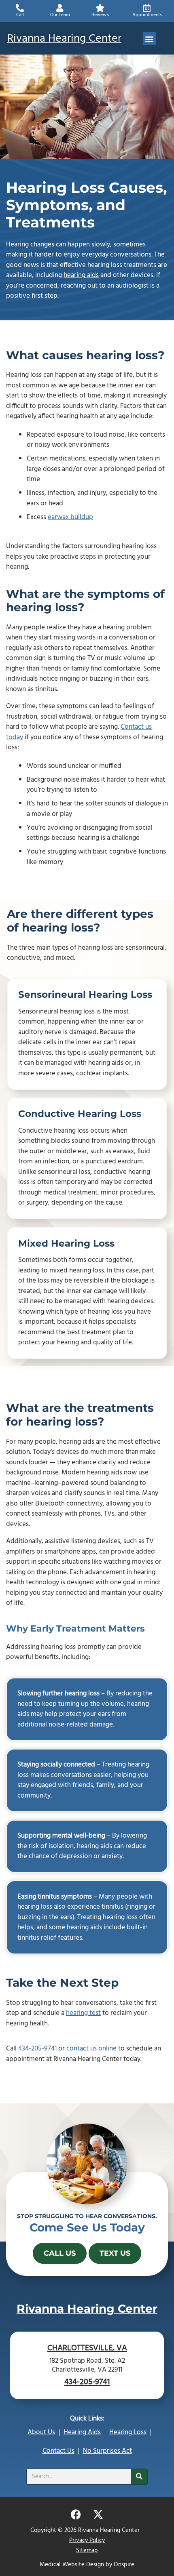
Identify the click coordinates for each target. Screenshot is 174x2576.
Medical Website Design (72, 2565)
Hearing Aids (82, 2432)
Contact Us (58, 2451)
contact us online (91, 2049)
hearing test (83, 2013)
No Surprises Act (107, 2451)
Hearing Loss (128, 2432)
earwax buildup (70, 517)
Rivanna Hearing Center (64, 39)
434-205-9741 (37, 2049)
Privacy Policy (87, 2540)
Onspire (124, 2565)
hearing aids (81, 275)
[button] (150, 39)
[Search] (139, 2477)
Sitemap (87, 2551)
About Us (41, 2432)
